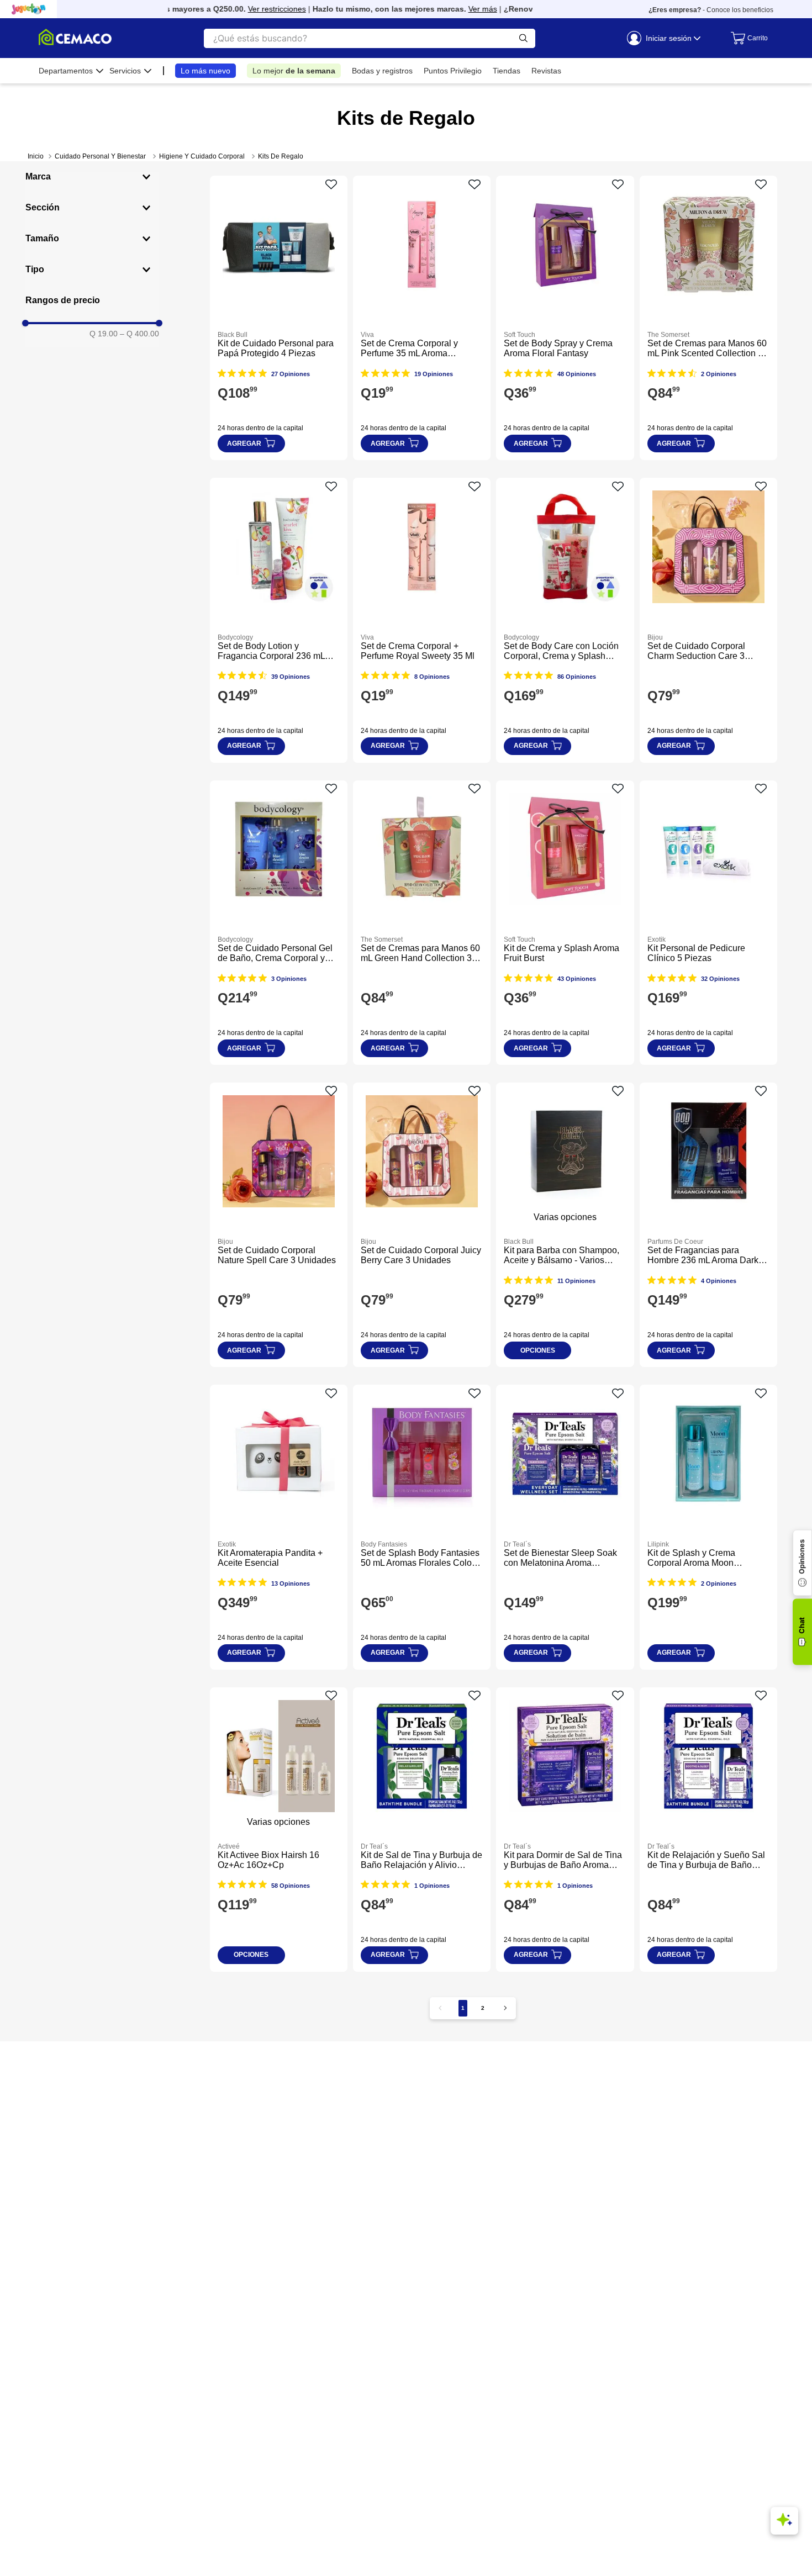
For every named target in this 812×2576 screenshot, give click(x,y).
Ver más (457, 9)
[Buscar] (523, 38)
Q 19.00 (104, 334)
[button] (92, 177)
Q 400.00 (139, 334)
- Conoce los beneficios (711, 10)
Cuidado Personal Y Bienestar (100, 156)
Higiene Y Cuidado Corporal (202, 156)
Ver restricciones (252, 9)
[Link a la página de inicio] (36, 156)
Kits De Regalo (281, 156)
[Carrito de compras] (747, 38)
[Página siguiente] (505, 2008)
